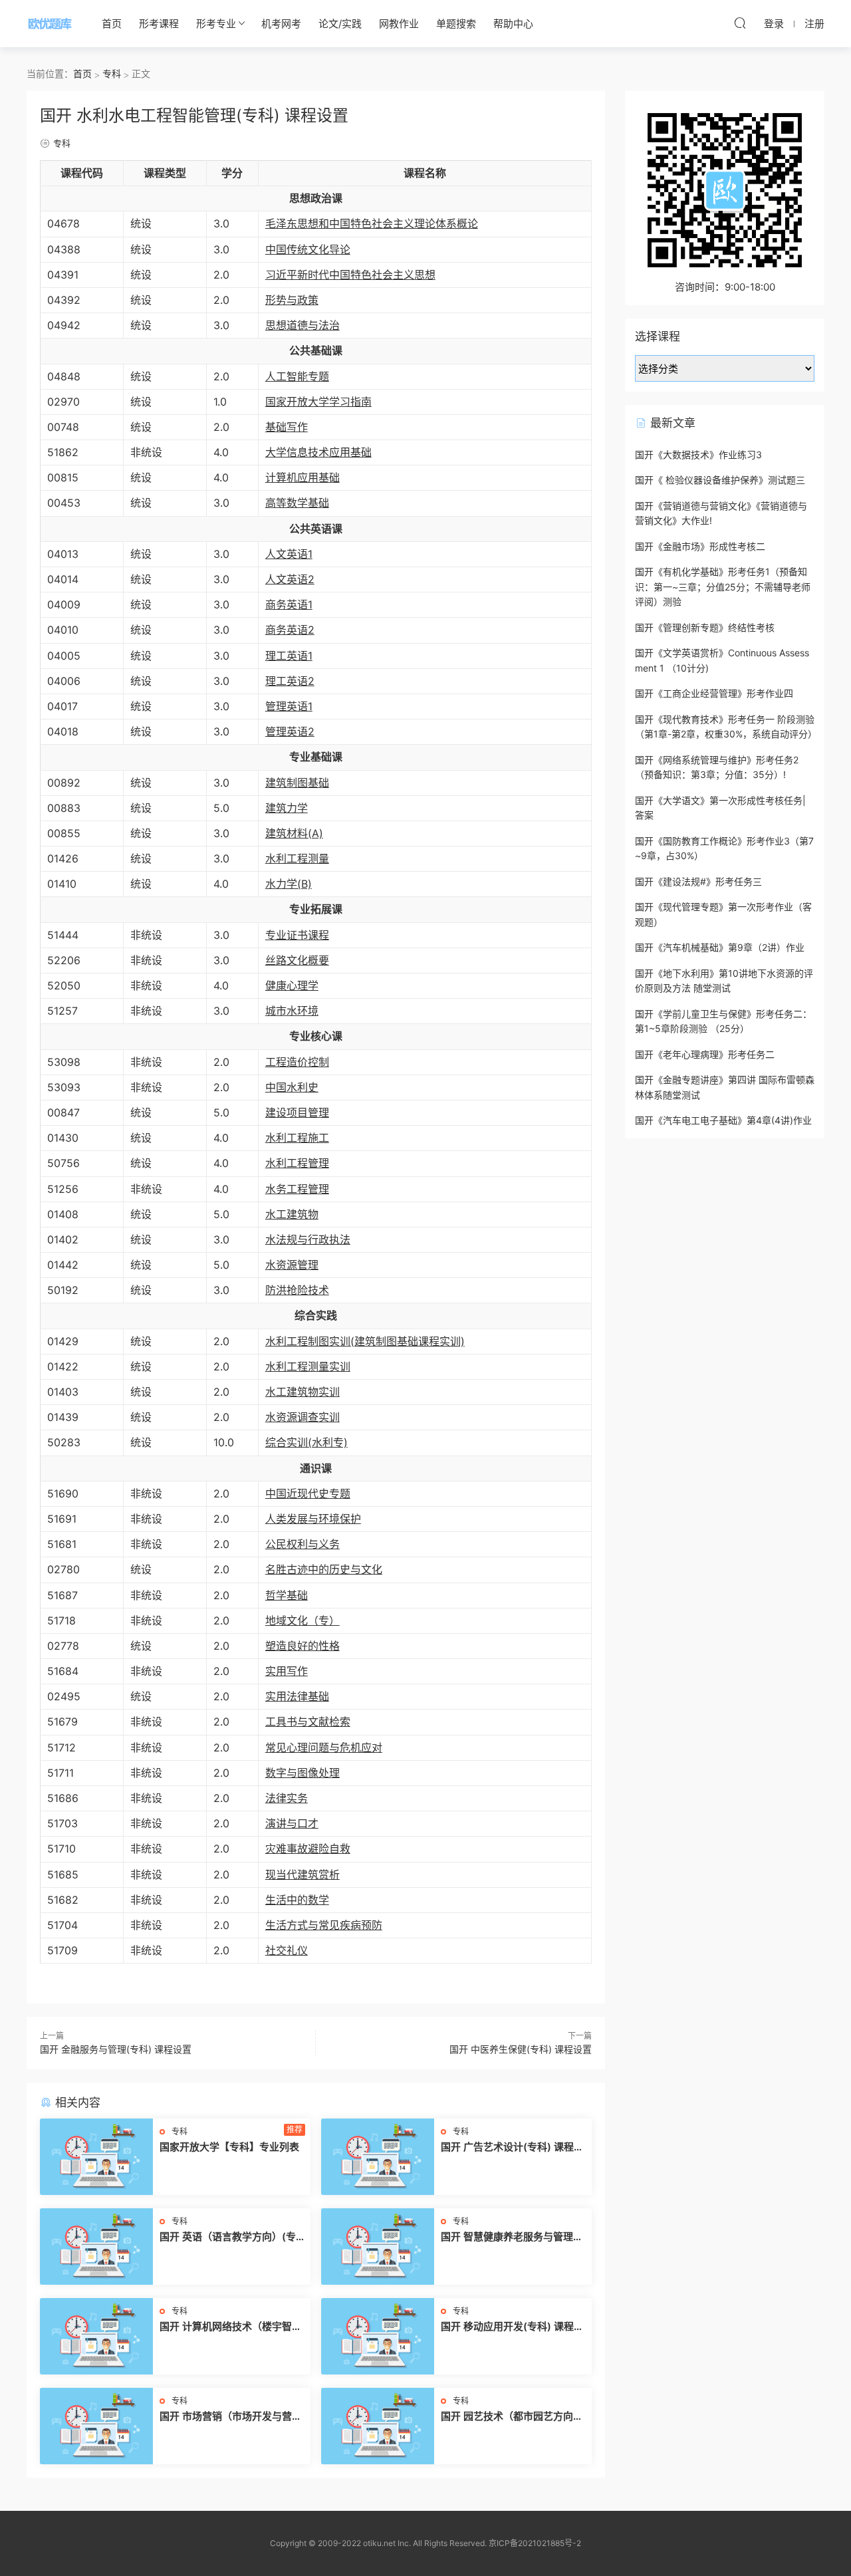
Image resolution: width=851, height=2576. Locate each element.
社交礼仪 (287, 1950)
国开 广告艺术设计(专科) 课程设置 (512, 2147)
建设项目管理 (297, 1112)
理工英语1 (289, 656)
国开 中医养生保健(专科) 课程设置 (521, 2049)
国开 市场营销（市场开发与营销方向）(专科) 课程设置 (231, 2416)
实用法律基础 (297, 1696)
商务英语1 (289, 604)
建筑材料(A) (294, 833)
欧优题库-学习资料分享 (50, 23)
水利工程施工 (297, 1138)
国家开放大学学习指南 (318, 402)
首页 (112, 24)
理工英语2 (290, 681)
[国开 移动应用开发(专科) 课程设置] (378, 2336)
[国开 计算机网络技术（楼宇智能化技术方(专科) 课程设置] (96, 2336)
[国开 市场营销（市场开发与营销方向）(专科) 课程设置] (96, 2426)
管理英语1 (289, 706)
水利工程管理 (297, 1163)
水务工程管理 (297, 1189)
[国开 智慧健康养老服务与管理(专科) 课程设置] (378, 2247)
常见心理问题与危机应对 (324, 1747)
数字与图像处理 (303, 1773)
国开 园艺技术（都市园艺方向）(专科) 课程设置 (512, 2416)
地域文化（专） (303, 1620)
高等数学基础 (297, 503)
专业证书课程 (297, 935)
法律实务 (287, 1798)
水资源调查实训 (303, 1417)
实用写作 (287, 1671)
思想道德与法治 (303, 325)
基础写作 (287, 427)
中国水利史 (292, 1087)
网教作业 (399, 24)
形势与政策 (292, 300)
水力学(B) (289, 884)
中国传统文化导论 (308, 249)
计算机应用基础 (303, 477)
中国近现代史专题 (308, 1493)
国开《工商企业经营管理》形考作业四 (714, 693)
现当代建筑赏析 (303, 1874)
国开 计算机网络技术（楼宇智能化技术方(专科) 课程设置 (231, 2327)
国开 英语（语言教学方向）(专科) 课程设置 (228, 2237)
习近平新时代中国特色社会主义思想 (350, 275)
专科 (62, 143)
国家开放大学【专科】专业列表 (229, 2147)
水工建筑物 (292, 1214)
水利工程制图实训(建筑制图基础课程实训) (365, 1341)
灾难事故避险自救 (308, 1849)
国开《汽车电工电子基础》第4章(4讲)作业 (723, 1120)
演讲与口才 (292, 1823)
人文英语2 (290, 579)
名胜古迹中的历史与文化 (324, 1569)
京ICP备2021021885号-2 (535, 2543)
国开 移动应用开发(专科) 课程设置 (512, 2327)
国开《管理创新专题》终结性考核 (705, 627)
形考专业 (216, 24)
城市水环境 (292, 1011)
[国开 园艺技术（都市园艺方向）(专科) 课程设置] (378, 2426)
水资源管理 (292, 1265)
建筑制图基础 (297, 783)
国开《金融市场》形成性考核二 (700, 546)
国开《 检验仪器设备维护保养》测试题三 (720, 480)
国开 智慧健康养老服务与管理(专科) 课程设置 (507, 2237)
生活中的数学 (297, 1900)
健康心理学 (292, 985)
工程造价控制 (297, 1062)
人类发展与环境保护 (313, 1519)
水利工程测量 (297, 858)
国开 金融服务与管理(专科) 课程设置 (116, 2049)
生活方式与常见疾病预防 (324, 1925)
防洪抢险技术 (297, 1290)
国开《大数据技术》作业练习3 (698, 454)
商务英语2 (290, 630)
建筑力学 (287, 808)
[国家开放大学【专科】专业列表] (96, 2157)
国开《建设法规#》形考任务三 (698, 881)
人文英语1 (289, 554)
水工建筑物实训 (303, 1392)
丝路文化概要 (297, 960)
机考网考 (281, 24)
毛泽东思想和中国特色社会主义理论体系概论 (372, 223)
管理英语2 (290, 731)
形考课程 (159, 24)
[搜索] (740, 23)
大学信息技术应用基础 (318, 452)
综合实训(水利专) (306, 1442)
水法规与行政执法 (308, 1239)
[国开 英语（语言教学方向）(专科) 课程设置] (96, 2247)
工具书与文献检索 (308, 1722)
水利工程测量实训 (308, 1366)
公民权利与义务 (303, 1544)
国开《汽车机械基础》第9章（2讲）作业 (720, 947)
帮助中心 (513, 24)
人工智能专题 (297, 376)
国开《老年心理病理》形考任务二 (705, 1054)
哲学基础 (287, 1595)
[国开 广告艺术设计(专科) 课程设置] (378, 2157)
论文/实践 (340, 24)
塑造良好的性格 (303, 1646)
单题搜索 (456, 24)
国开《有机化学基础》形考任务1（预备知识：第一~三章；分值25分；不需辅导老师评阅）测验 (723, 586)
